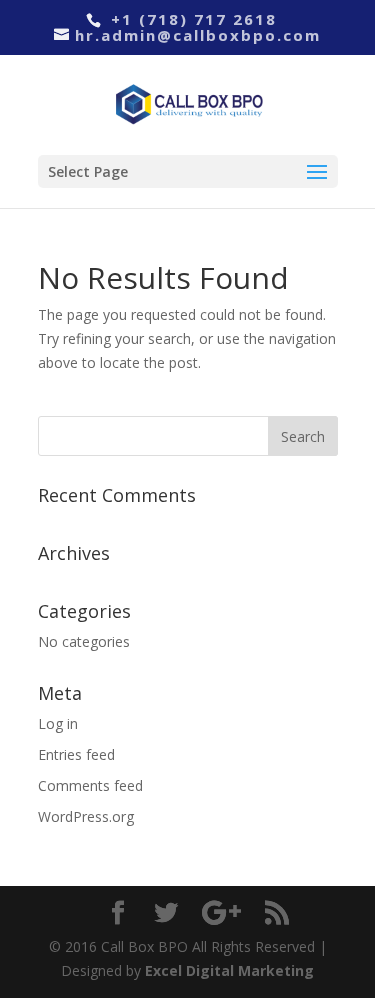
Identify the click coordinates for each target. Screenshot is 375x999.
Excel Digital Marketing (229, 970)
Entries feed (76, 754)
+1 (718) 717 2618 (191, 19)
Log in (58, 723)
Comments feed (90, 785)
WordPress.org (86, 816)
